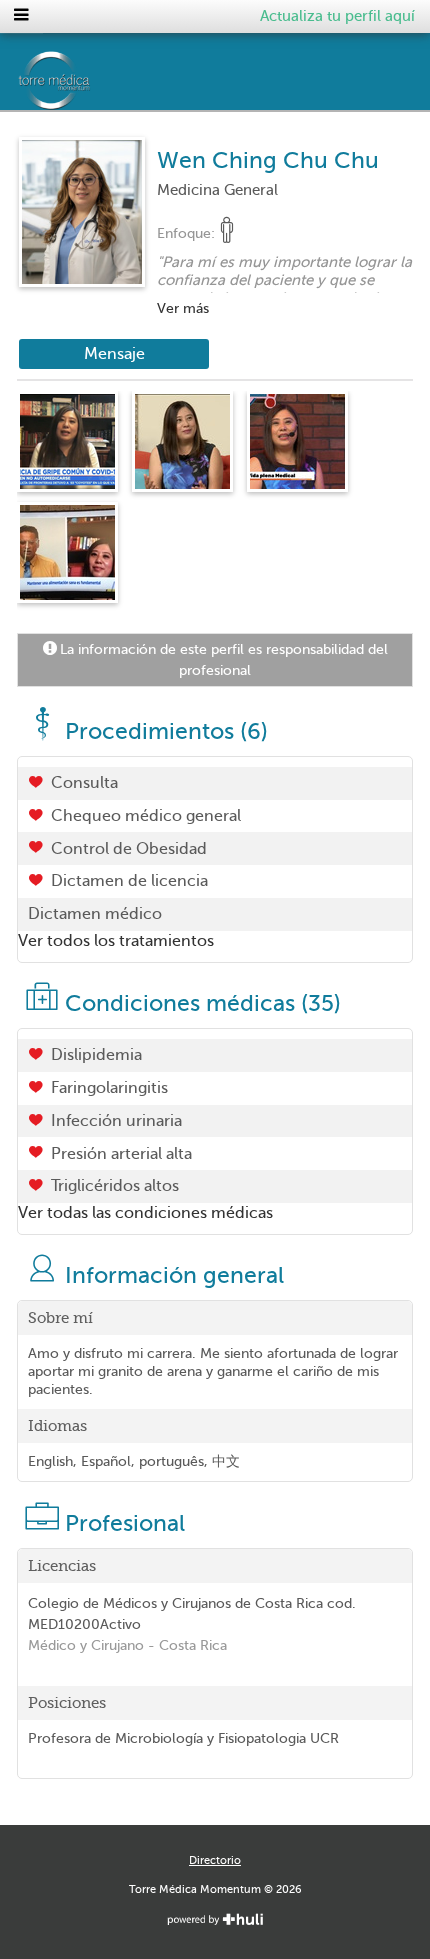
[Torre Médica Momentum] (135, 80)
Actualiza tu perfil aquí (337, 16)
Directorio (215, 1860)
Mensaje (114, 354)
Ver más (183, 308)
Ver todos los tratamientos (116, 941)
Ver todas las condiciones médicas (145, 1213)
